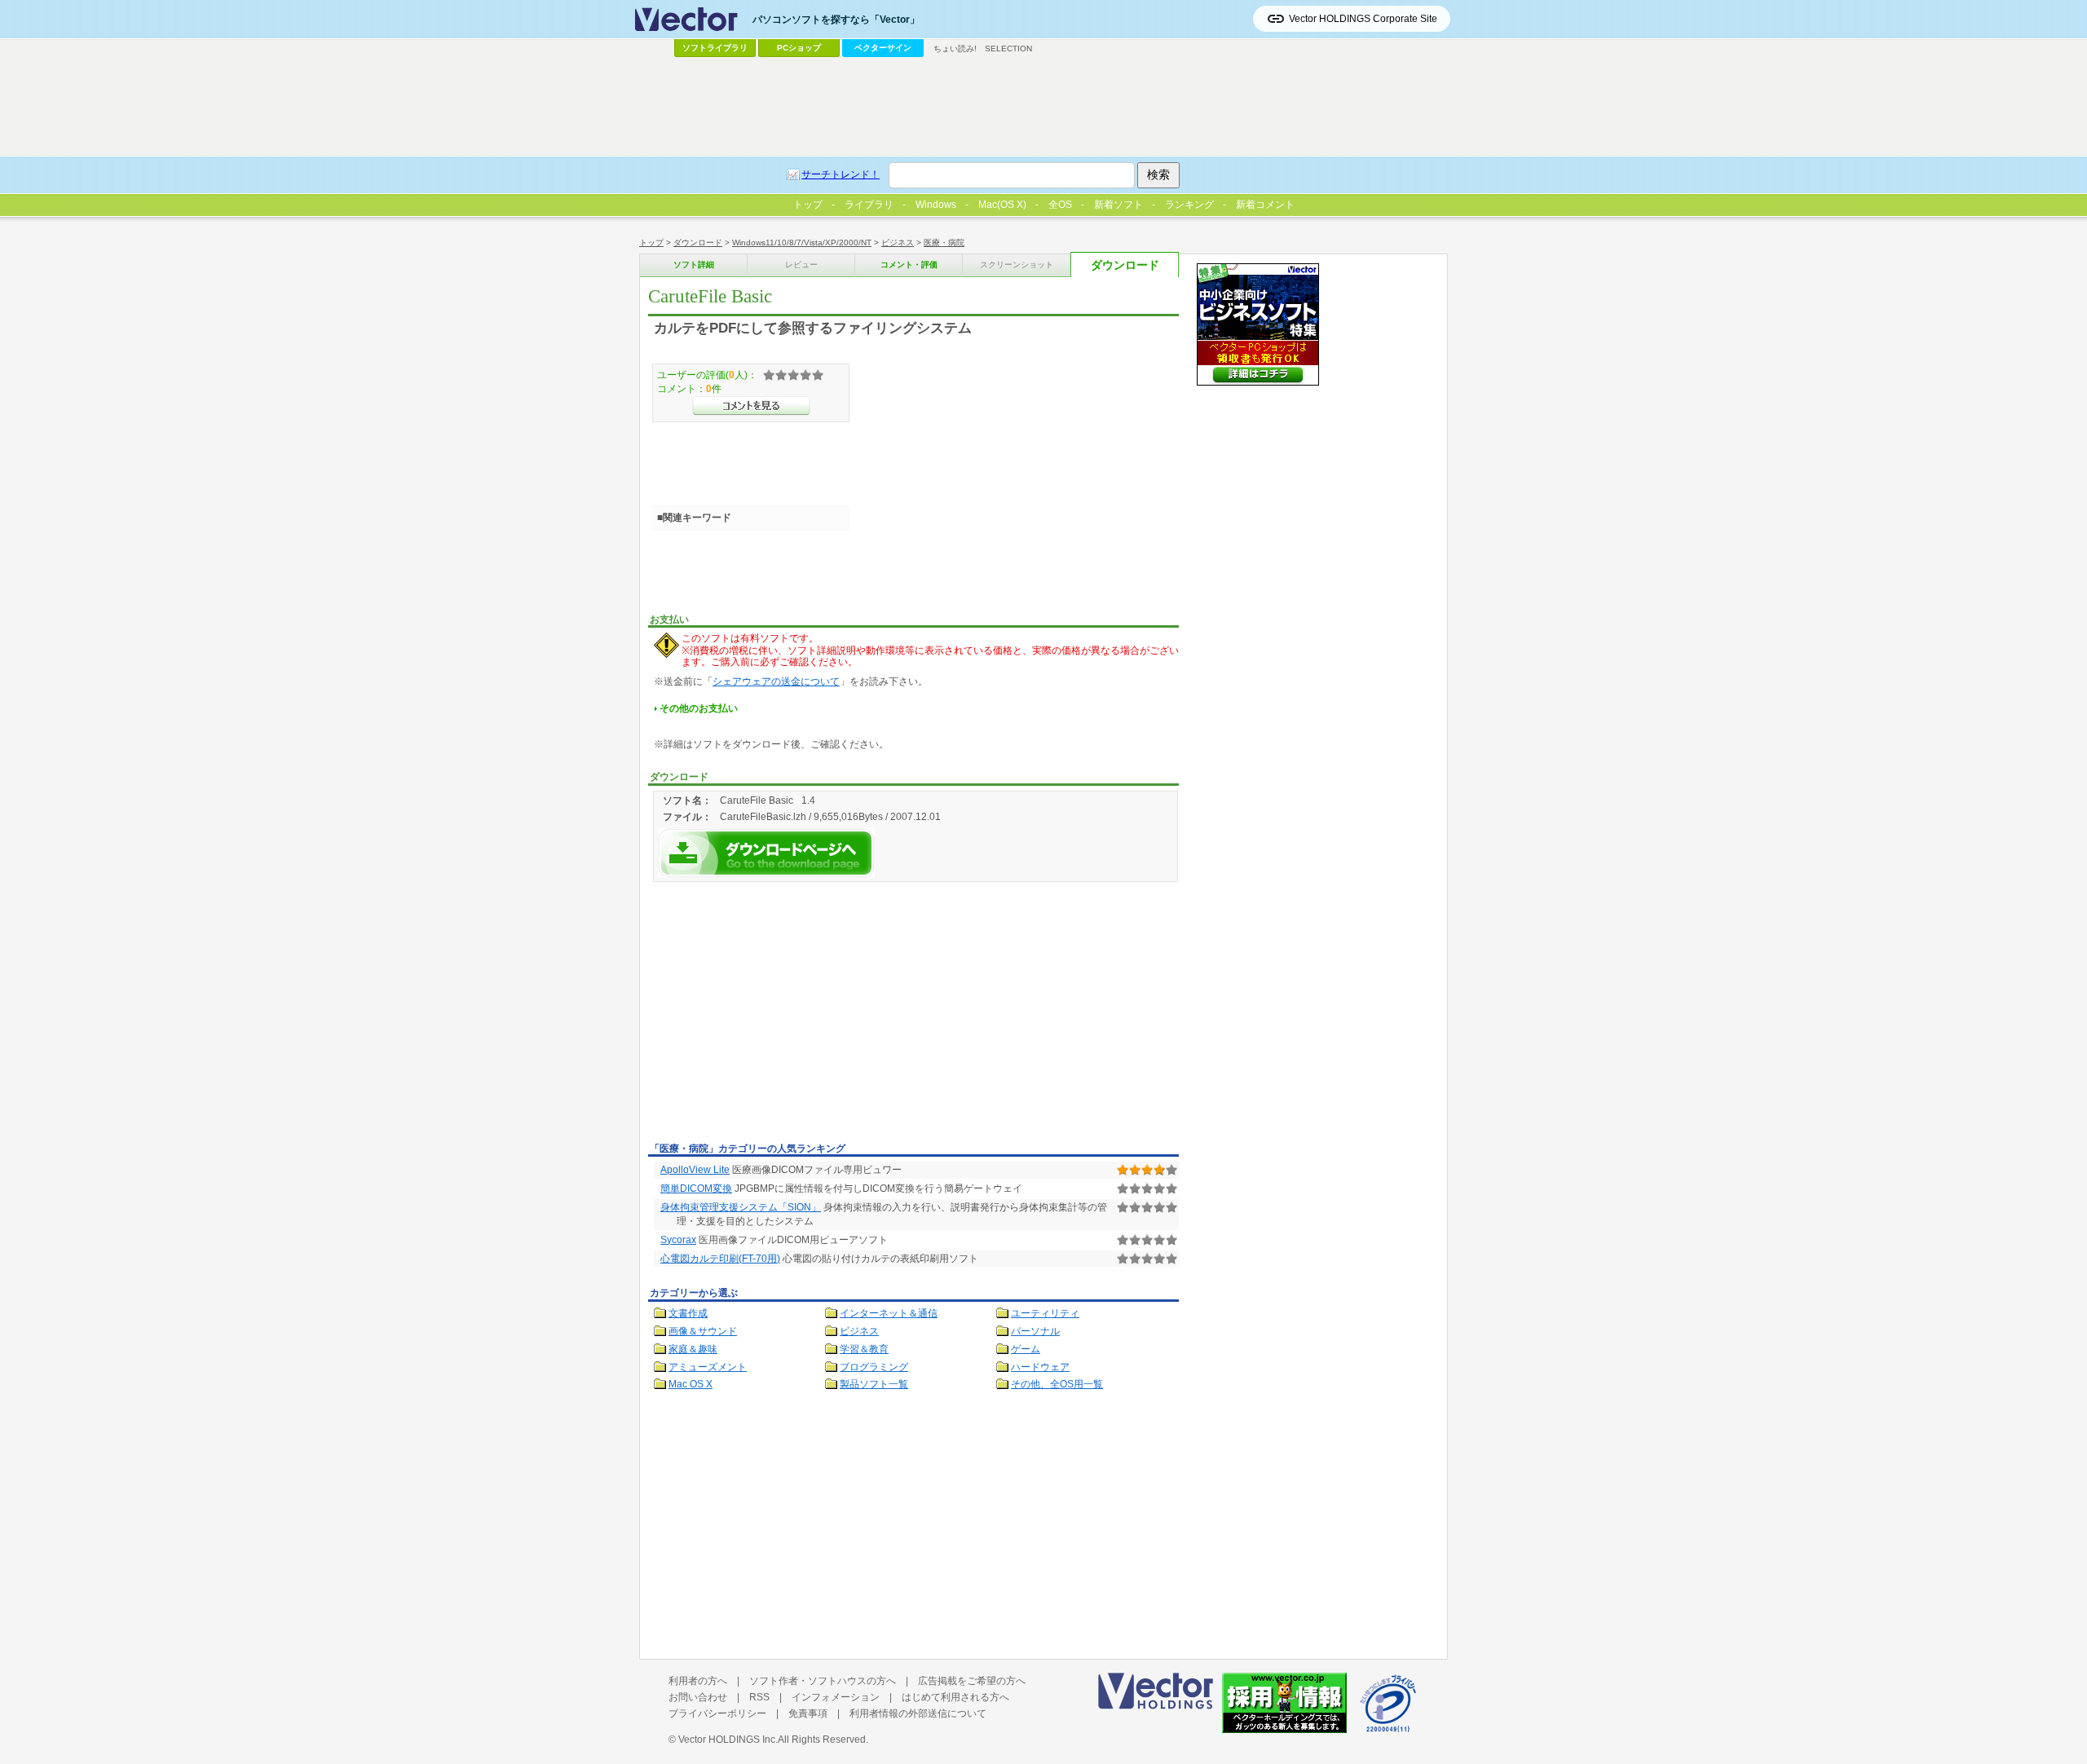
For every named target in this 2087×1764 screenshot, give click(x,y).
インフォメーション (836, 1697)
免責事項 (808, 1713)
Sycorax (678, 1240)
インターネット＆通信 (889, 1313)
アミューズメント (708, 1367)
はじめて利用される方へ (955, 1697)
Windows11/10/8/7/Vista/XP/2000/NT (802, 243)
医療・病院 (944, 243)
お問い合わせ (698, 1697)
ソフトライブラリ (715, 48)
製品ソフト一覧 (874, 1384)
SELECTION (1008, 49)
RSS (759, 1697)
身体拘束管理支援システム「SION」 (741, 1207)
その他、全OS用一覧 (1057, 1384)
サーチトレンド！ (841, 174)
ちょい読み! (955, 49)
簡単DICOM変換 (696, 1188)
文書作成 (688, 1313)
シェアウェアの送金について (776, 681)
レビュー (801, 265)
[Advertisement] (785, 1015)
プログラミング (874, 1367)
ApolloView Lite (695, 1170)
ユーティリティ (1045, 1313)
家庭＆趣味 (693, 1349)
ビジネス (898, 243)
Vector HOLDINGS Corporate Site (1363, 19)
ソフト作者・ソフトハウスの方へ (823, 1681)
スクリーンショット (1017, 265)
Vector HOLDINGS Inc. (728, 1740)
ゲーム (1026, 1349)
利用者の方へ (698, 1681)
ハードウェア (1040, 1367)
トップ (651, 243)
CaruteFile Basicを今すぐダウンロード (766, 853)
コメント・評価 (909, 265)
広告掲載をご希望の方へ (972, 1681)
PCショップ (799, 48)
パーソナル (1035, 1331)
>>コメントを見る (751, 406)
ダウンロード (698, 243)
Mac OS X (691, 1384)
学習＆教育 (864, 1349)
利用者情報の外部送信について (918, 1713)
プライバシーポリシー (717, 1713)
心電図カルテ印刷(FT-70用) (720, 1259)
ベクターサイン (883, 48)
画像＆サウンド (703, 1331)
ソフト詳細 (694, 265)
